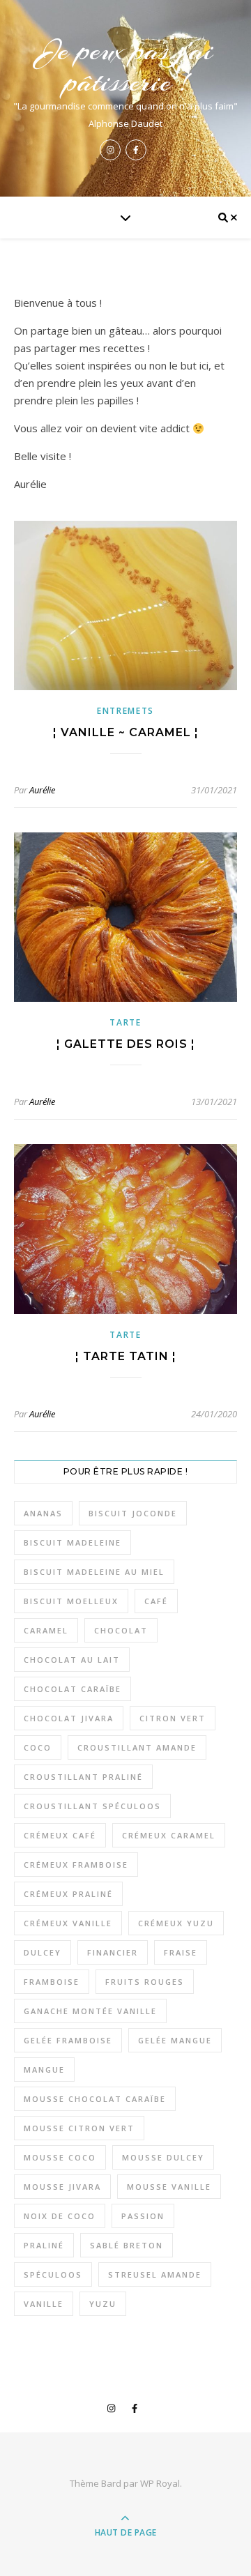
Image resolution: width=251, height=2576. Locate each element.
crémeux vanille (68, 1923)
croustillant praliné (83, 1777)
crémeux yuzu (176, 1923)
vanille (44, 2304)
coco (38, 1747)
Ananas (43, 1513)
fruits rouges (145, 1982)
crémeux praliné (68, 1894)
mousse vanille (169, 2187)
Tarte (125, 1022)
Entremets (125, 711)
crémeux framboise (76, 1865)
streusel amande (155, 2274)
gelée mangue (175, 2040)
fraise (181, 1952)
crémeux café (60, 1835)
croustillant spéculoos (92, 1806)
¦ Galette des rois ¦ (126, 1044)
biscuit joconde (133, 1513)
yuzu (103, 2304)
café (156, 1601)
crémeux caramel (169, 1835)
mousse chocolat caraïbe (95, 2099)
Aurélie (42, 790)
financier (113, 1952)
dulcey (43, 1952)
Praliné (44, 2245)
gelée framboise (68, 2040)
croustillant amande (137, 1747)
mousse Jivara (62, 2187)
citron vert (173, 1718)
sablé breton (127, 2245)
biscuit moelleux (71, 1601)
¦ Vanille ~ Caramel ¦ (126, 732)
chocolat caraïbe (73, 1689)
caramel (46, 1630)
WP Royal (160, 2483)
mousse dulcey (163, 2157)
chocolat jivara (69, 1718)
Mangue (44, 2070)
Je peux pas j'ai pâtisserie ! (126, 66)
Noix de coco (60, 2216)
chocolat (121, 1630)
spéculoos (53, 2274)
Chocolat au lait (72, 1660)
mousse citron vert (79, 2128)
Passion (143, 2216)
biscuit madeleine (73, 1542)
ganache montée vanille (90, 2011)
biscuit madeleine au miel (94, 1572)
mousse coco (60, 2157)
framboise (52, 1982)
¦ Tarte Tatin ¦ (126, 1356)
